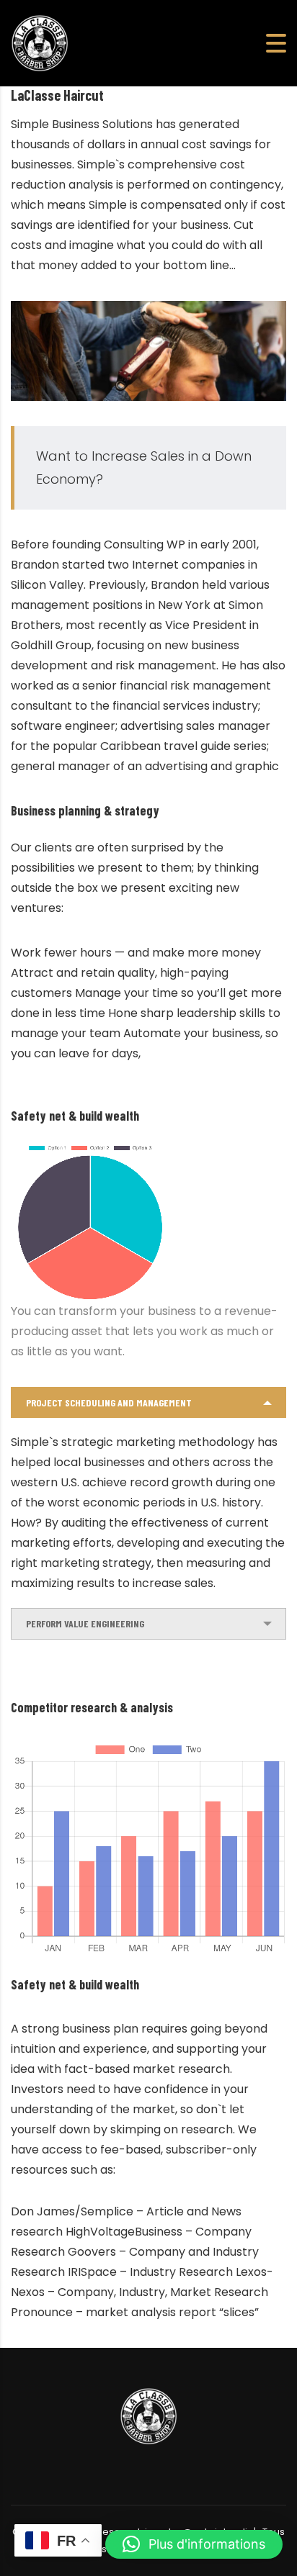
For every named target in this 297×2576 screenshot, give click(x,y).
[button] (194, 2544)
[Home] (40, 42)
